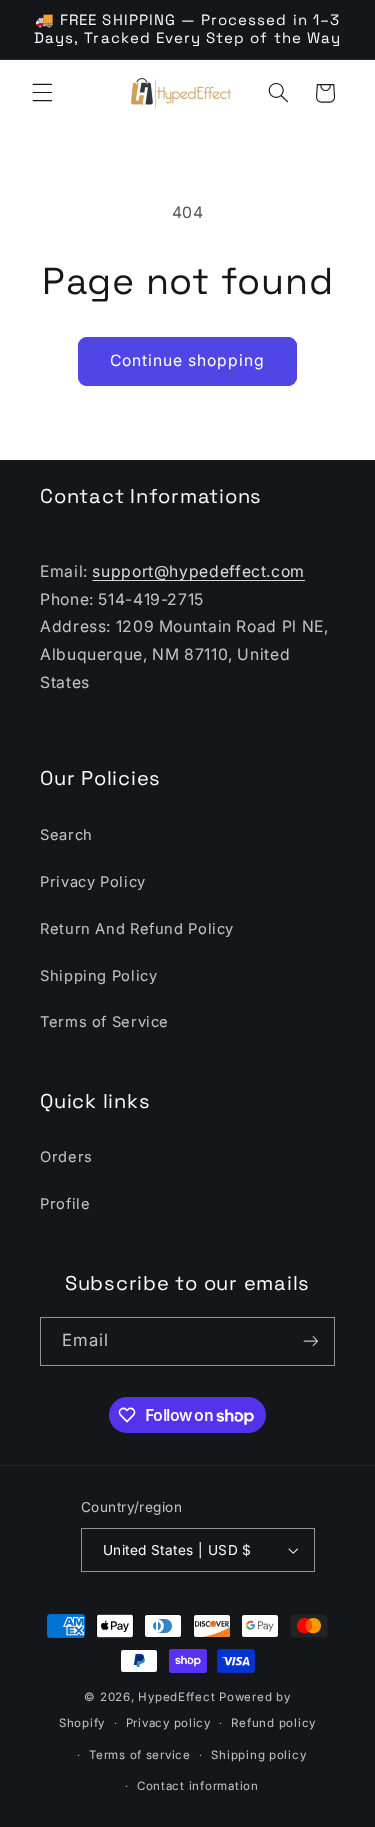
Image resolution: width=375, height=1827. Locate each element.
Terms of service (140, 1755)
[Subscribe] (311, 1341)
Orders (66, 1157)
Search (66, 835)
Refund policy (273, 1723)
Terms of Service (104, 1022)
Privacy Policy (93, 882)
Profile (65, 1204)
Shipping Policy (98, 976)
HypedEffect (176, 1697)
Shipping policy (258, 1755)
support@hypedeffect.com (198, 571)
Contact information (198, 1786)
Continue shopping (188, 360)
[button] (42, 93)
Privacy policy (168, 1723)
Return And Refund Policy (137, 929)
